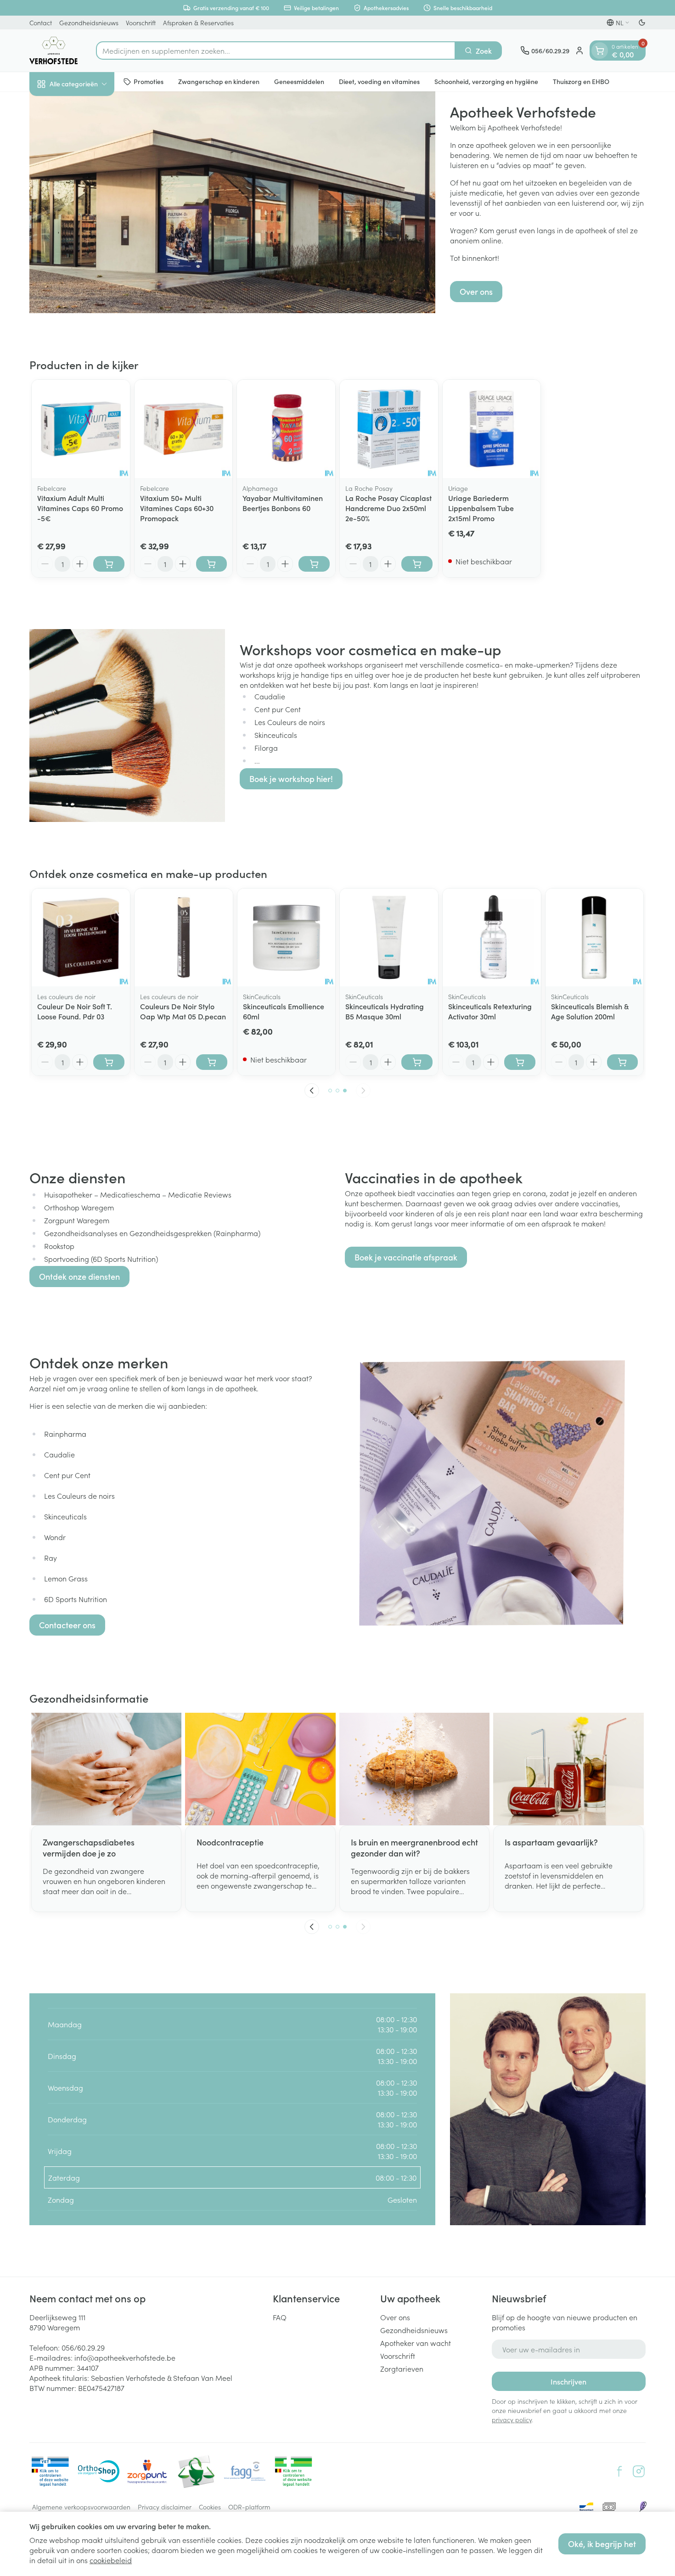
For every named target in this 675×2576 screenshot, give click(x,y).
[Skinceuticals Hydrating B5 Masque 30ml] (389, 938)
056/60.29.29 (83, 2347)
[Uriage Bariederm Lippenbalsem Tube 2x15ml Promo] (492, 429)
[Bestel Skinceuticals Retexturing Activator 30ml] (520, 1062)
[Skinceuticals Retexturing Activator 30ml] (492, 938)
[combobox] (276, 51)
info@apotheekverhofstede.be (125, 2357)
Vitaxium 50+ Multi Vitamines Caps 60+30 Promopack (177, 508)
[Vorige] (312, 1091)
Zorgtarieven (402, 2368)
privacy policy (512, 2419)
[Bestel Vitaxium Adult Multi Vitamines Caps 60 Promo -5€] (109, 564)
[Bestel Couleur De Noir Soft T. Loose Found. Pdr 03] (109, 1062)
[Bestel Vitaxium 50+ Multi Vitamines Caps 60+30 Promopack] (212, 564)
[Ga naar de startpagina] (53, 51)
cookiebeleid (111, 2560)
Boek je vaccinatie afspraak (406, 1257)
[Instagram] (639, 2471)
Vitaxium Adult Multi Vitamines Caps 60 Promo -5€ (80, 508)
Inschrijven (568, 2381)
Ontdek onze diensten (79, 1276)
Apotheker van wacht (416, 2343)
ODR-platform (249, 2507)
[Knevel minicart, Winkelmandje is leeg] (600, 51)
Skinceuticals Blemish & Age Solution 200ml (590, 1011)
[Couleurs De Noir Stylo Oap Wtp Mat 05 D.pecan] (184, 938)
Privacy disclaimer (165, 2507)
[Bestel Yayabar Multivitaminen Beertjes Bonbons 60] (314, 564)
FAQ (280, 2317)
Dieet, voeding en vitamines (379, 81)
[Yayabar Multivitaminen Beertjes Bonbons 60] (286, 429)
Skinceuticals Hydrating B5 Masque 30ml (385, 1011)
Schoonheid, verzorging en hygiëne (486, 81)
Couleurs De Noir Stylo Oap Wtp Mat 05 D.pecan (183, 1011)
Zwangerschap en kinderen (219, 81)
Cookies (210, 2507)
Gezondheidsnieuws (89, 22)
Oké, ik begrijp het (602, 2544)
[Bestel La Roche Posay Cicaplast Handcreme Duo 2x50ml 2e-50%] (417, 564)
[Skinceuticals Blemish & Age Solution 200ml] (595, 938)
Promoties (149, 81)
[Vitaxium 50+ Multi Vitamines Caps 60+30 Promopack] (184, 429)
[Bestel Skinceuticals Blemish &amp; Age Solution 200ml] (623, 1062)
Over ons (476, 291)
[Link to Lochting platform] (643, 2507)
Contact (41, 22)
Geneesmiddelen (299, 81)
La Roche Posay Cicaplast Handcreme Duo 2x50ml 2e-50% (388, 508)
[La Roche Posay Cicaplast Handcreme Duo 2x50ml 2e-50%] (389, 429)
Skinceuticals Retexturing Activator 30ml (490, 1011)
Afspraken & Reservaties (198, 22)
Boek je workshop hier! (291, 779)
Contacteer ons (67, 1625)
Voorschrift (141, 22)
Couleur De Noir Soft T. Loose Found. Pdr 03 (75, 1011)
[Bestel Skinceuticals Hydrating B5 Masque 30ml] (417, 1062)
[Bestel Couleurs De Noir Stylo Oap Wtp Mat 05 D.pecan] (212, 1062)
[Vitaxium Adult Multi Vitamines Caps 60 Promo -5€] (81, 429)
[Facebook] (619, 2471)
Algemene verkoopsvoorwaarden (81, 2507)
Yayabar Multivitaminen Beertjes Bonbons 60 (283, 503)
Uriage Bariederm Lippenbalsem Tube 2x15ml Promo (481, 508)
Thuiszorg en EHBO (581, 81)
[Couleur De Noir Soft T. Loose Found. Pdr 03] (81, 938)
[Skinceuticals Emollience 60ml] (287, 938)
